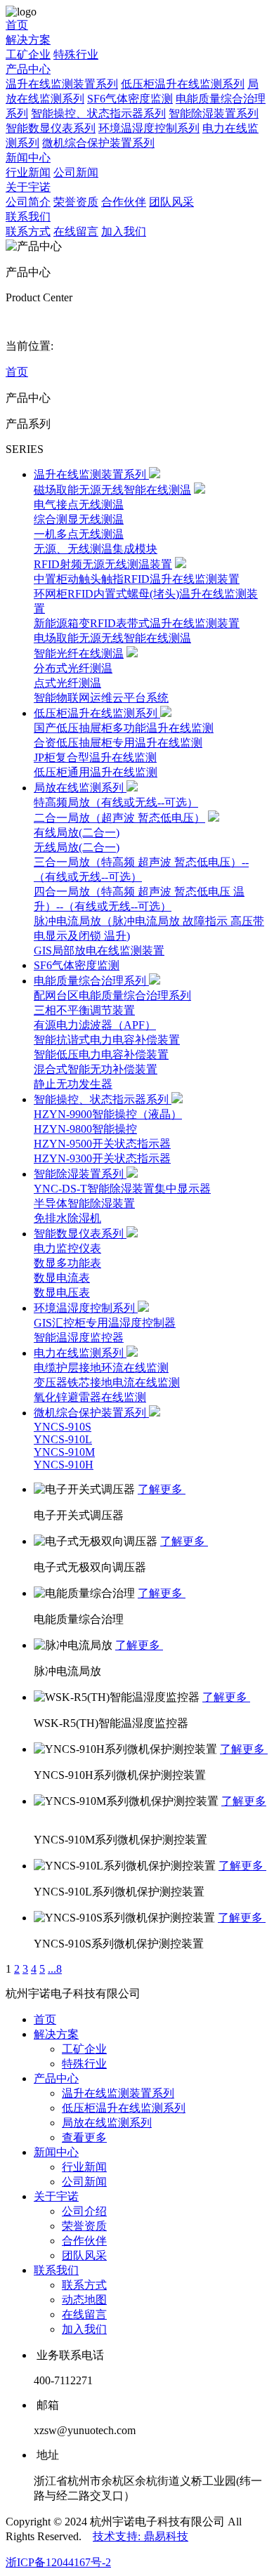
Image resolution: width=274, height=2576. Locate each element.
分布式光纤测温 (73, 668)
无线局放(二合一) (77, 847)
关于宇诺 (28, 187)
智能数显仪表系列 (51, 128)
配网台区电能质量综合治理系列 (112, 995)
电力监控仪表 (67, 1248)
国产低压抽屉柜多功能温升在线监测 (124, 728)
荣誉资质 (76, 202)
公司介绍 (84, 2211)
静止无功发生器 (73, 1084)
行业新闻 (28, 172)
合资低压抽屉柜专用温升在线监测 (118, 743)
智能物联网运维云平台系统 (101, 698)
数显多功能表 (67, 1263)
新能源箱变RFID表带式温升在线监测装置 (137, 623)
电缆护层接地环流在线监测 (101, 1368)
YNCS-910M (64, 1452)
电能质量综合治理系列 (91, 981)
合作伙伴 (124, 202)
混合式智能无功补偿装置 (96, 1069)
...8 (55, 1969)
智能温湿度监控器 (79, 1338)
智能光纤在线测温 (79, 653)
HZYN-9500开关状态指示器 (102, 1144)
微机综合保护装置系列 (98, 143)
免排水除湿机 (67, 1218)
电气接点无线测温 (79, 505)
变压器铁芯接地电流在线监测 (107, 1382)
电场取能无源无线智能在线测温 (112, 638)
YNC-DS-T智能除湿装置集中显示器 (122, 1189)
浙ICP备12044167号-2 (58, 2562)
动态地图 (84, 2300)
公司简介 (28, 202)
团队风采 (171, 202)
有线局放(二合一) (77, 833)
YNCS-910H (64, 1465)
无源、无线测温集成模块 (96, 549)
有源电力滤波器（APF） (95, 1025)
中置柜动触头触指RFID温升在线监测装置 (137, 579)
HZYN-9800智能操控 (85, 1129)
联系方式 (28, 231)
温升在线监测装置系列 (62, 84)
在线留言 (76, 231)
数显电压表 (62, 1293)
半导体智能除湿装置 (84, 1203)
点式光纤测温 (67, 683)
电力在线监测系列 (80, 1353)
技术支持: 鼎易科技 (141, 2536)
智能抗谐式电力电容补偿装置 (107, 1040)
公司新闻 (76, 172)
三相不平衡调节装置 (84, 1010)
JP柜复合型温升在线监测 (95, 757)
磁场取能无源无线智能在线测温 (112, 490)
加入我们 (124, 231)
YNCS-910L (63, 1439)
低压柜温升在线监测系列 (183, 84)
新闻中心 (28, 158)
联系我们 (28, 217)
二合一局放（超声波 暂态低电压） (119, 818)
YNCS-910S (63, 1427)
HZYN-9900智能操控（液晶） (108, 1114)
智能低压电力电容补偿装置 (101, 1054)
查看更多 (84, 2137)
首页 (17, 25)
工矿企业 (28, 54)
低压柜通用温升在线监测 (96, 772)
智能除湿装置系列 (214, 113)
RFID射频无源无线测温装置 (103, 564)
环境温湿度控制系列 (149, 128)
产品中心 (28, 69)
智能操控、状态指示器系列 (98, 113)
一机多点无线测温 (79, 534)
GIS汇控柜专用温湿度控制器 (105, 1323)
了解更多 (162, 1489)
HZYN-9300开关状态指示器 (102, 1158)
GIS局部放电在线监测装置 (99, 951)
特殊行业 (76, 54)
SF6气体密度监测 (130, 99)
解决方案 (28, 40)
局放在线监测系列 (80, 788)
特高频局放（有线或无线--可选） (116, 802)
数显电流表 (62, 1278)
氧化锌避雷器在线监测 (90, 1397)
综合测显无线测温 (79, 519)
